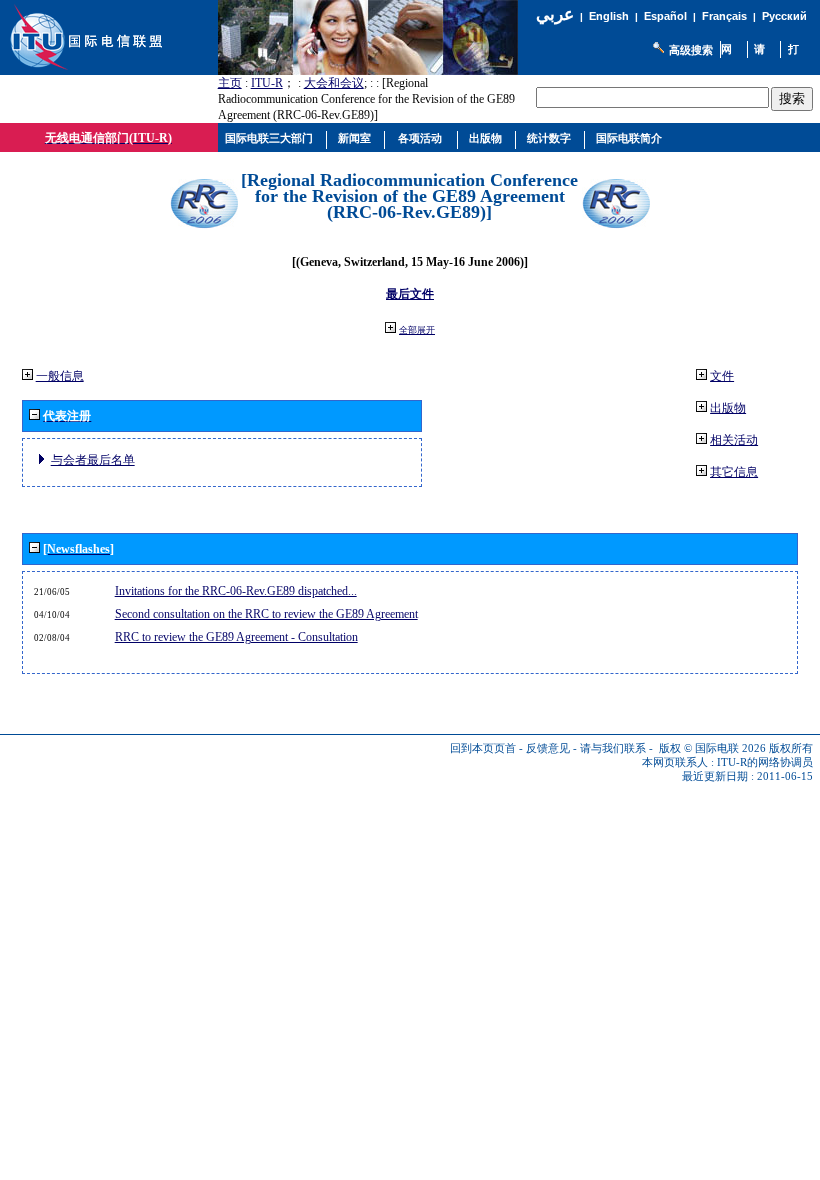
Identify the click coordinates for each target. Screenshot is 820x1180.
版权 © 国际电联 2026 (712, 748)
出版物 (728, 408)
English (609, 16)
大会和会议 (334, 83)
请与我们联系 (613, 748)
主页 (230, 83)
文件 (722, 376)
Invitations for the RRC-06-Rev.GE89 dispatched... (236, 591)
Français (724, 16)
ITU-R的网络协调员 (765, 762)
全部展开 (417, 330)
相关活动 (734, 440)
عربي (555, 14)
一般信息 (60, 376)
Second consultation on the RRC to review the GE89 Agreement (266, 614)
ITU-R (267, 83)
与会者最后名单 (93, 460)
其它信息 (734, 472)
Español (665, 16)
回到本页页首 (483, 748)
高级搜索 (691, 50)
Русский (784, 16)
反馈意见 (548, 748)
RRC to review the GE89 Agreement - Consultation (236, 637)
